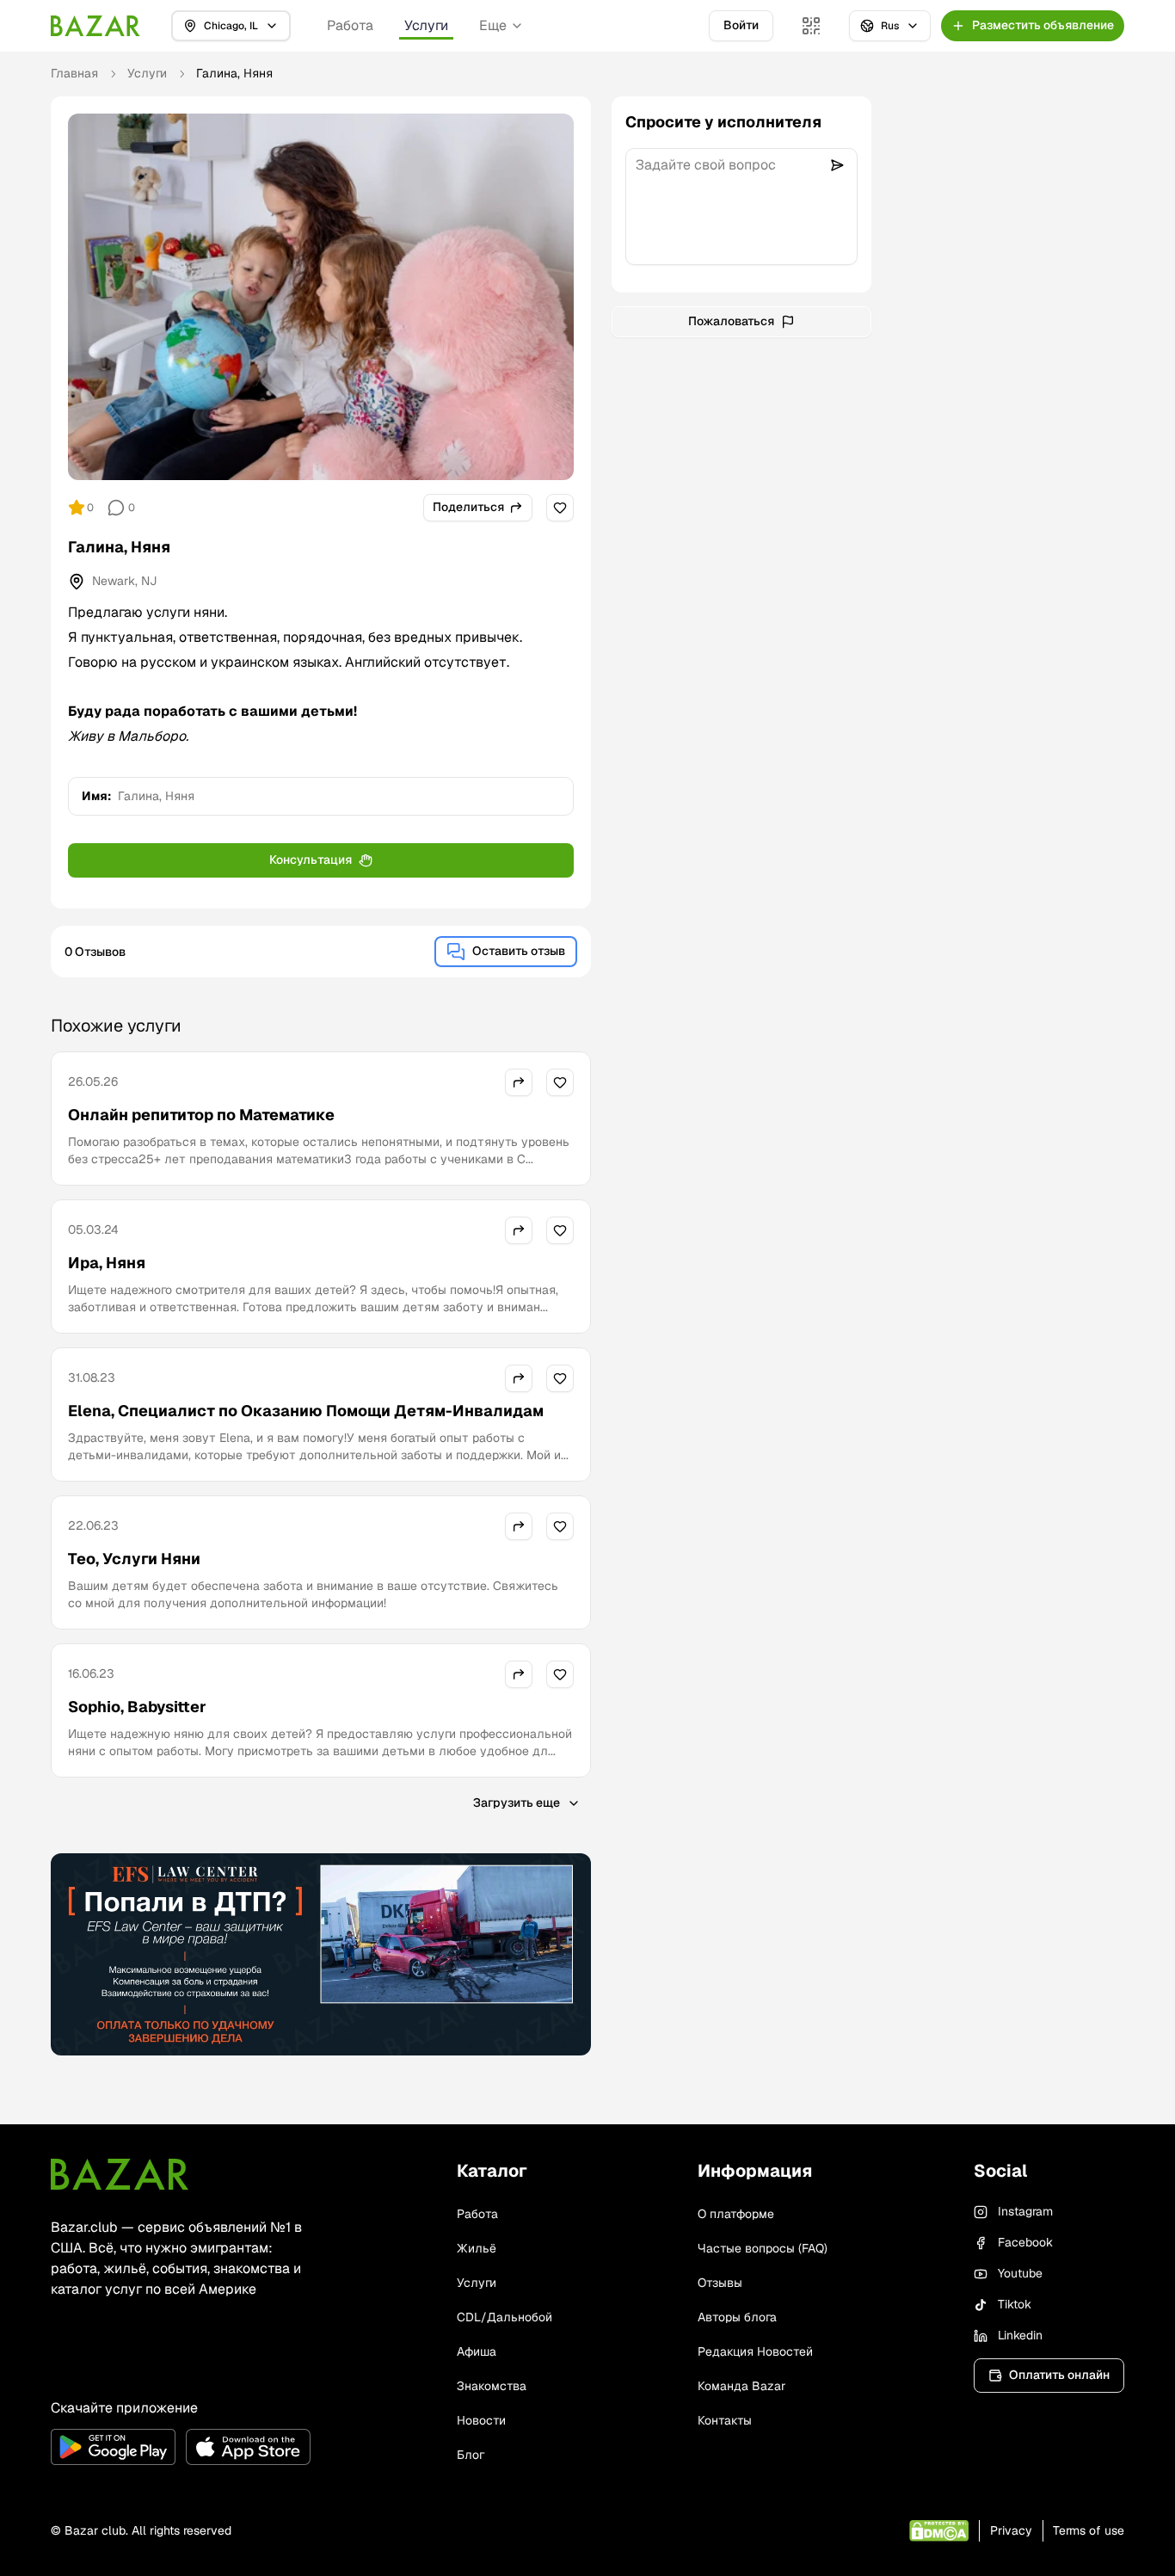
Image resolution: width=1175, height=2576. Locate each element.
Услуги (426, 25)
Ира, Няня (107, 1263)
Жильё (477, 2248)
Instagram (1025, 2211)
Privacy (1011, 2530)
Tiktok (1015, 2304)
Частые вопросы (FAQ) (763, 2248)
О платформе (736, 2214)
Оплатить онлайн (1059, 2375)
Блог (471, 2455)
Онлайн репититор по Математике (201, 1115)
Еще (493, 25)
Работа (350, 25)
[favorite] (560, 508)
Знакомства (492, 2386)
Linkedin (1020, 2335)
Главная (74, 73)
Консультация (311, 860)
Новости (481, 2420)
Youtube (1020, 2273)
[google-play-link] (113, 2447)
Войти (741, 25)
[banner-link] (321, 1955)
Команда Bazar (741, 2386)
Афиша (477, 2351)
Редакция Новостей (755, 2351)
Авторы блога (737, 2317)
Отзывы (720, 2283)
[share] (519, 1082)
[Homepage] (95, 26)
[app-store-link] (248, 2447)
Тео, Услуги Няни (134, 1559)
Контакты (725, 2420)
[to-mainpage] (120, 2174)
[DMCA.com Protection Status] (939, 2531)
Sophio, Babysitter (137, 1707)
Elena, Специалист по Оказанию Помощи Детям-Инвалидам (306, 1411)
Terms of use (1089, 2530)
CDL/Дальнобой (504, 2317)
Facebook (1025, 2242)
